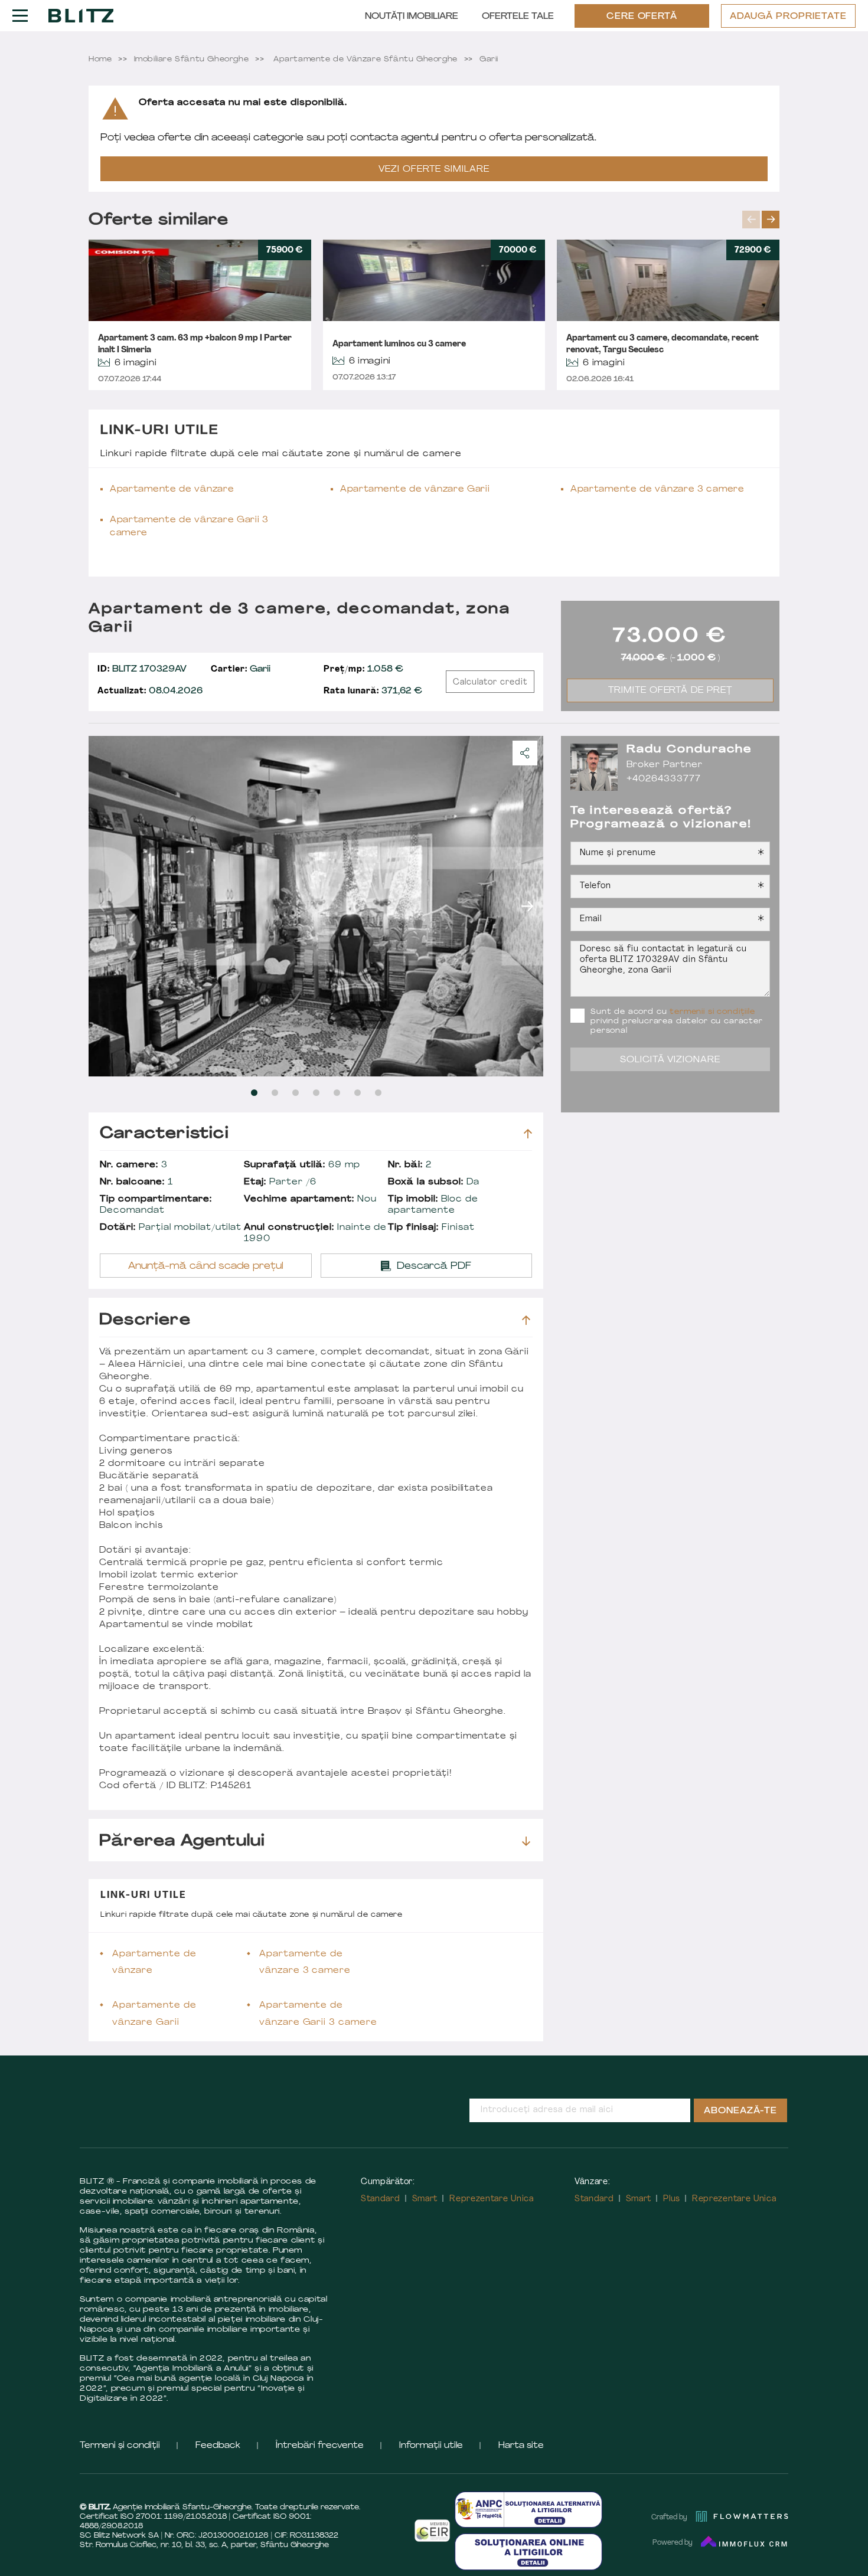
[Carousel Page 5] (337, 1093)
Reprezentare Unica (492, 2199)
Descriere (145, 1320)
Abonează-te (740, 2111)
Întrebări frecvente (320, 2446)
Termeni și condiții (120, 2446)
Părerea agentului (182, 1842)
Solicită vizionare (670, 1060)
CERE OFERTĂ (642, 17)
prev (751, 220)
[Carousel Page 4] (316, 1093)
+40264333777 (664, 779)
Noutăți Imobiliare (412, 17)
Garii (241, 670)
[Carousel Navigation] (761, 220)
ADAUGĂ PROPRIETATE (788, 17)
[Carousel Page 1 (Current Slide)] (254, 1093)
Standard (381, 2199)
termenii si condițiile (712, 1012)
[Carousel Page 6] (358, 1093)
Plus (672, 2199)
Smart (425, 2199)
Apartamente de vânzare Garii (415, 490)
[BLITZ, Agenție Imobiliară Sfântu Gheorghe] (81, 15)
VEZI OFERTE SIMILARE (434, 170)
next (771, 220)
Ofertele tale (518, 17)
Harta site (521, 2446)
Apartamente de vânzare (172, 490)
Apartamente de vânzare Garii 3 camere (189, 527)
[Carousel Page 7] (378, 1093)
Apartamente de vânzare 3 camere (657, 490)
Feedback (218, 2446)
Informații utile (431, 2446)
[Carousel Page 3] (296, 1093)
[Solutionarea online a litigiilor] (528, 2552)
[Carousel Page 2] (275, 1093)
